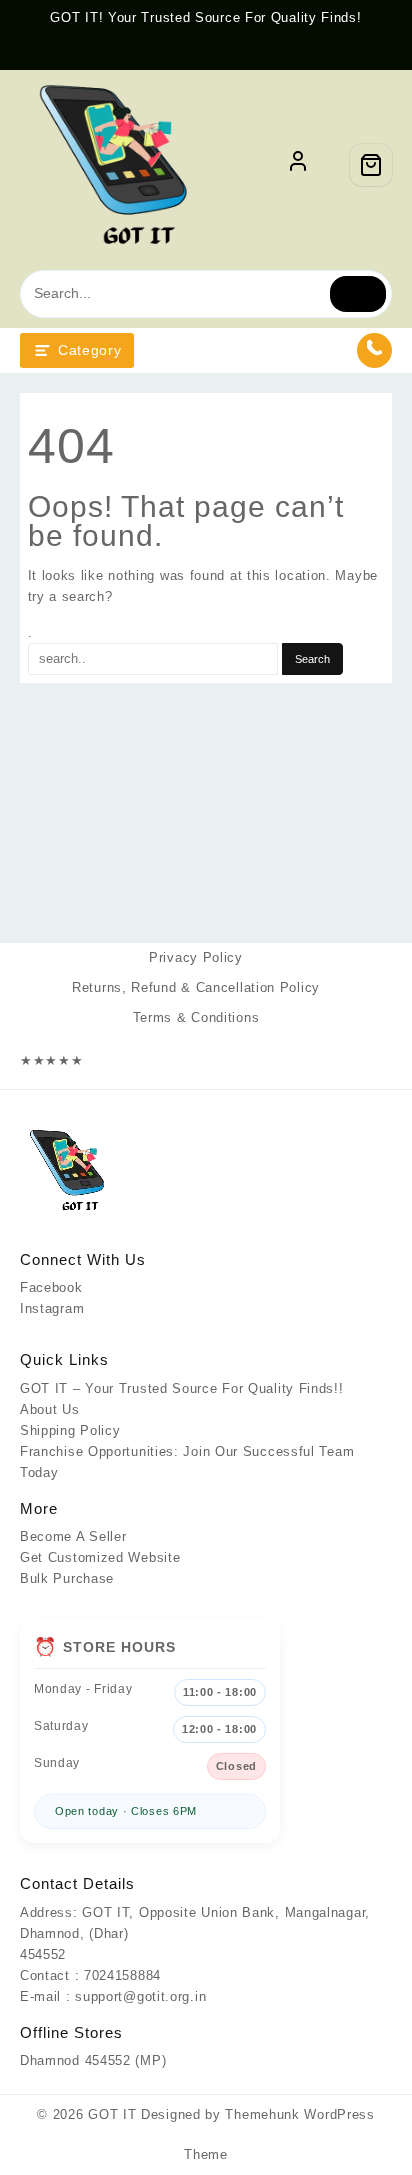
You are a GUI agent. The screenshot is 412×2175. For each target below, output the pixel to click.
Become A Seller (73, 1536)
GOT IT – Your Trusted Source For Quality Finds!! (182, 1388)
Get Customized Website (100, 1557)
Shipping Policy (70, 1430)
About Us (50, 1409)
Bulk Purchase (67, 1578)
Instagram (52, 1308)
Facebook (51, 1287)
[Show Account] (298, 165)
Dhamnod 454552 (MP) (93, 2060)
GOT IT (112, 2114)
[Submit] (358, 294)
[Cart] (371, 165)
